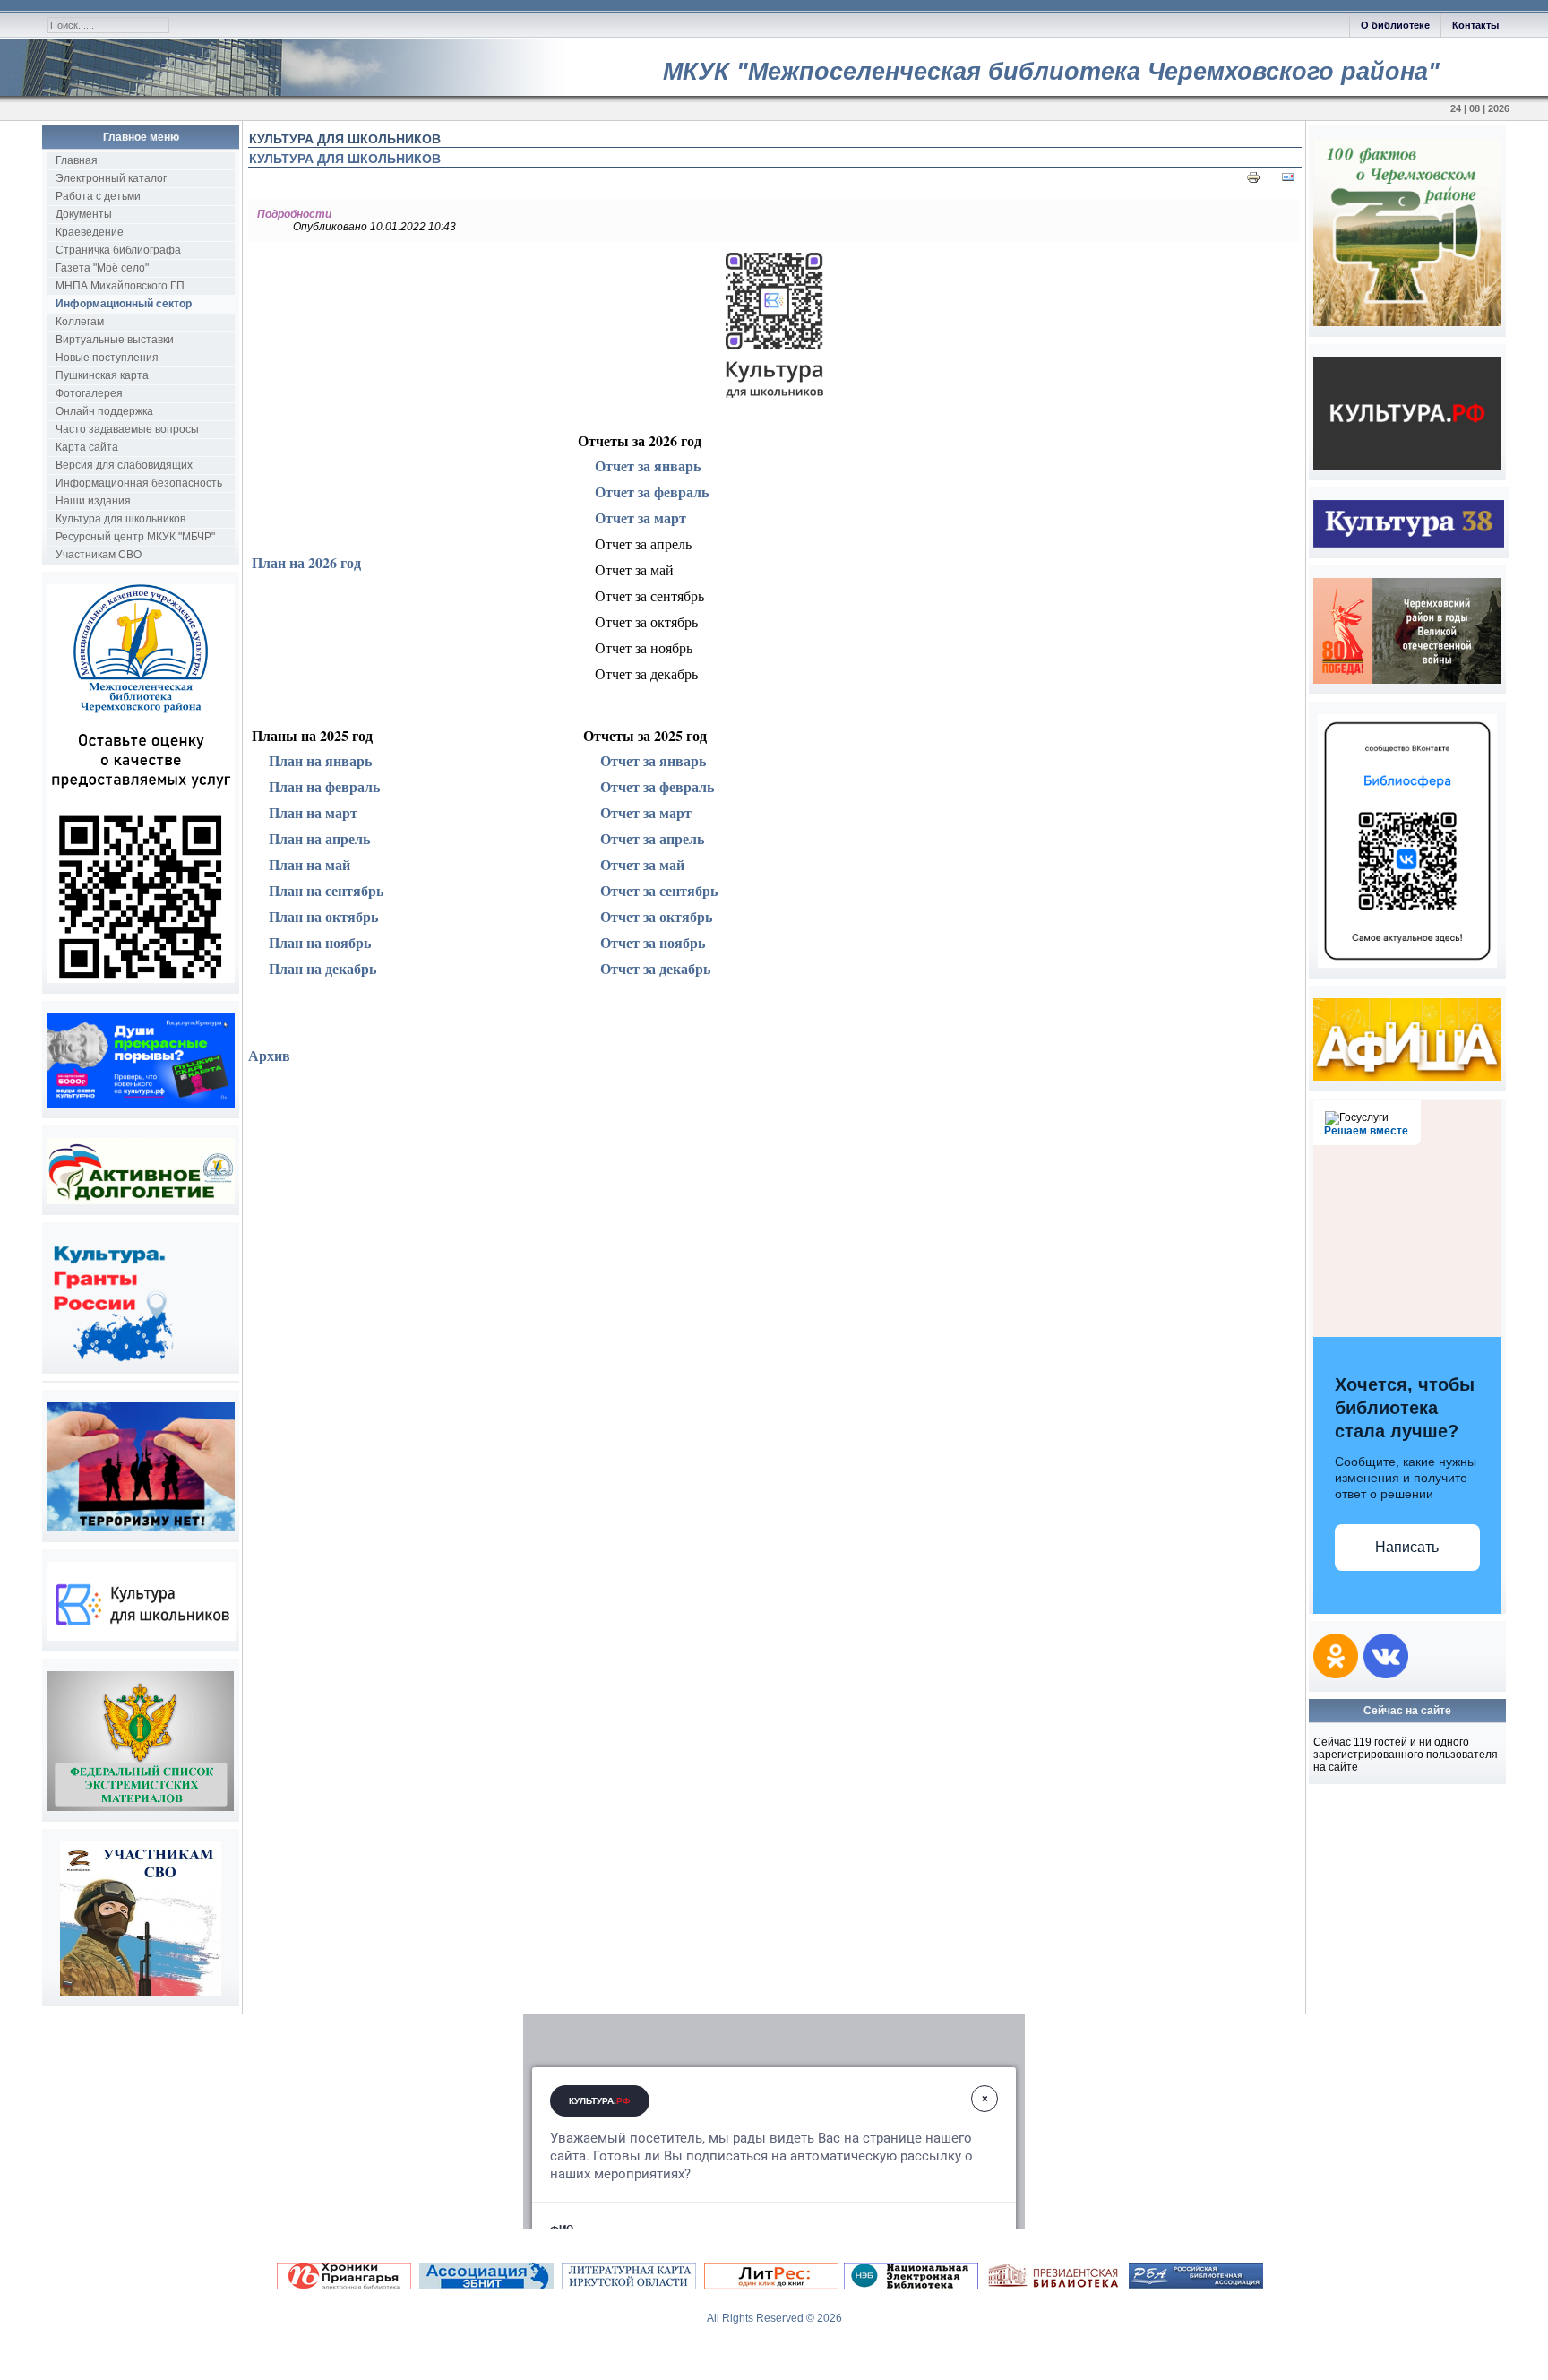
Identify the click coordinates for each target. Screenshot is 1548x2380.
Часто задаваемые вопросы (127, 429)
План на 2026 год (306, 562)
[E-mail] (1288, 181)
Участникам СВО (99, 555)
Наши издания (93, 501)
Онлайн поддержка (104, 411)
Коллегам (80, 322)
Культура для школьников (120, 519)
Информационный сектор (124, 304)
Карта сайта (87, 447)
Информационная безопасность (139, 483)
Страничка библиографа (118, 250)
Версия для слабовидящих (124, 465)
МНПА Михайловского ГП (120, 286)
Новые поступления (107, 358)
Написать (1407, 1547)
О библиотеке (1395, 25)
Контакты (1475, 25)
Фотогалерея (89, 393)
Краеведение (90, 232)
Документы (84, 214)
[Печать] (1253, 181)
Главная (77, 160)
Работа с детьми (98, 196)
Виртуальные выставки (115, 340)
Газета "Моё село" (102, 268)
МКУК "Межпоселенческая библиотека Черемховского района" (1051, 72)
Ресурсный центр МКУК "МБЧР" (135, 537)
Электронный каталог (111, 178)
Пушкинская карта (102, 375)
